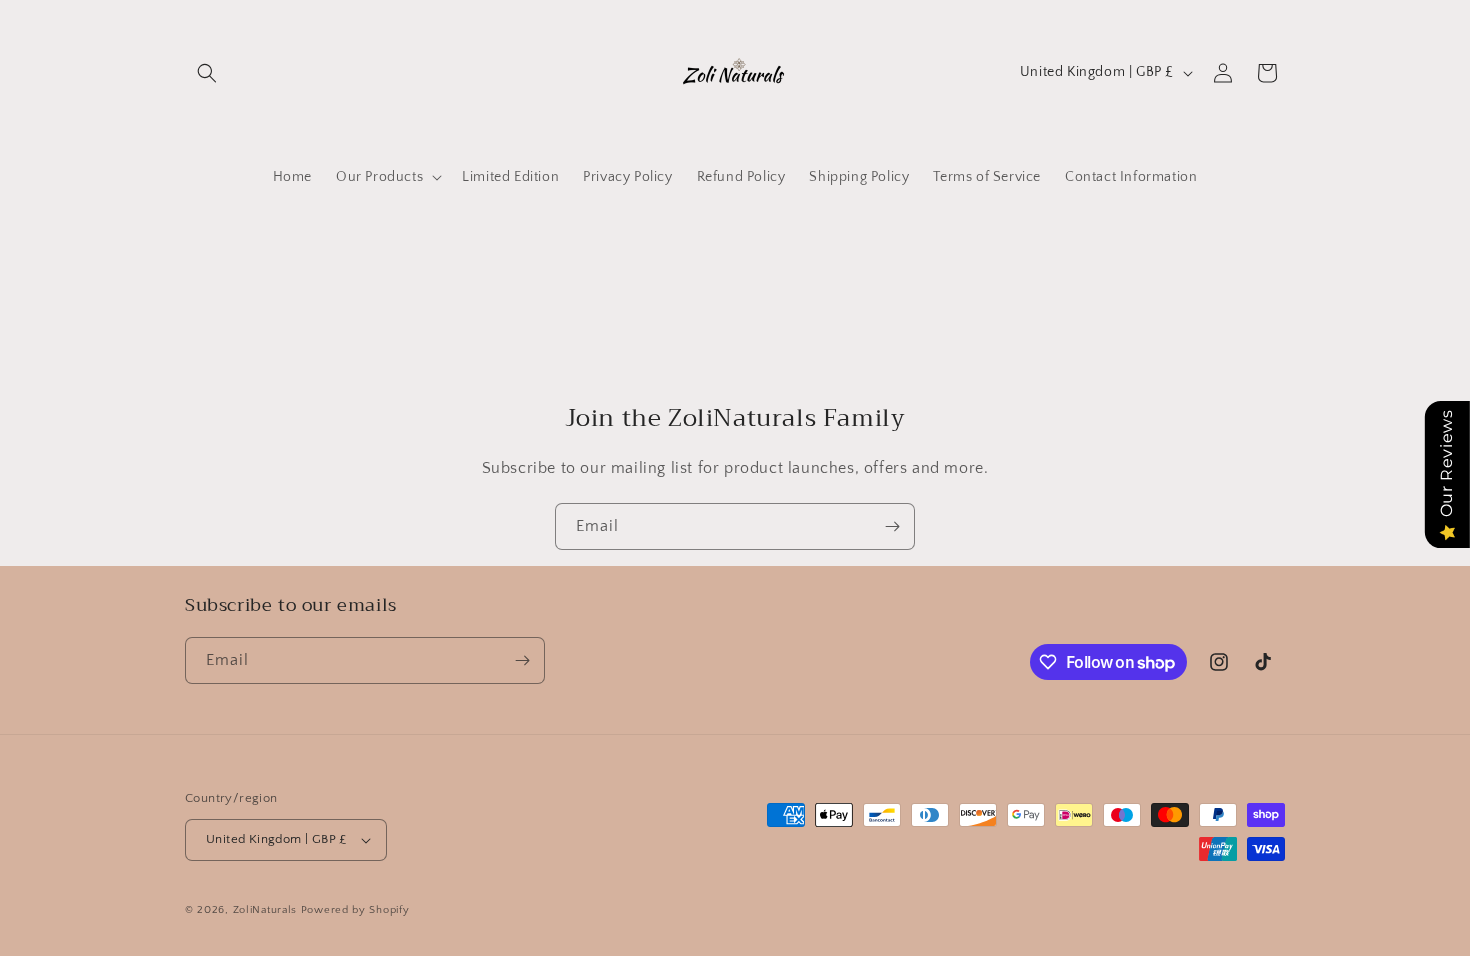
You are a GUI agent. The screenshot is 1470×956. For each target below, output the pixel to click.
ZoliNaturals (265, 910)
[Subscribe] (892, 526)
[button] (207, 73)
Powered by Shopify (355, 910)
